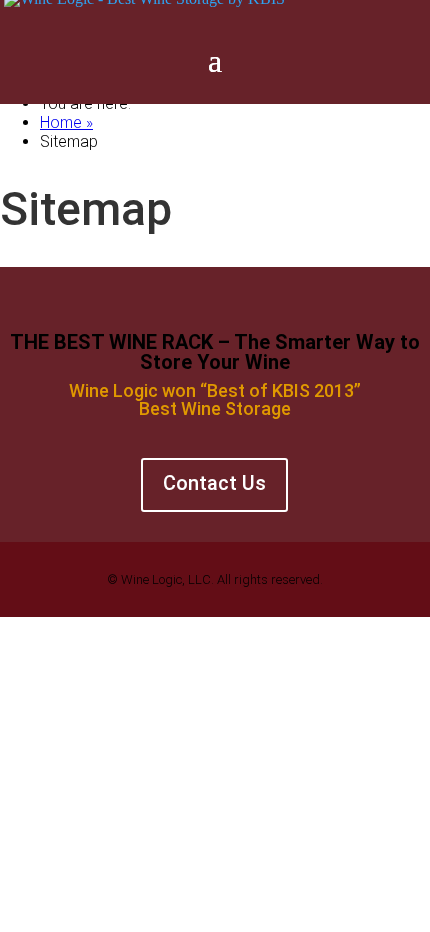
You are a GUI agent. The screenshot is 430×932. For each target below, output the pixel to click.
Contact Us (214, 483)
